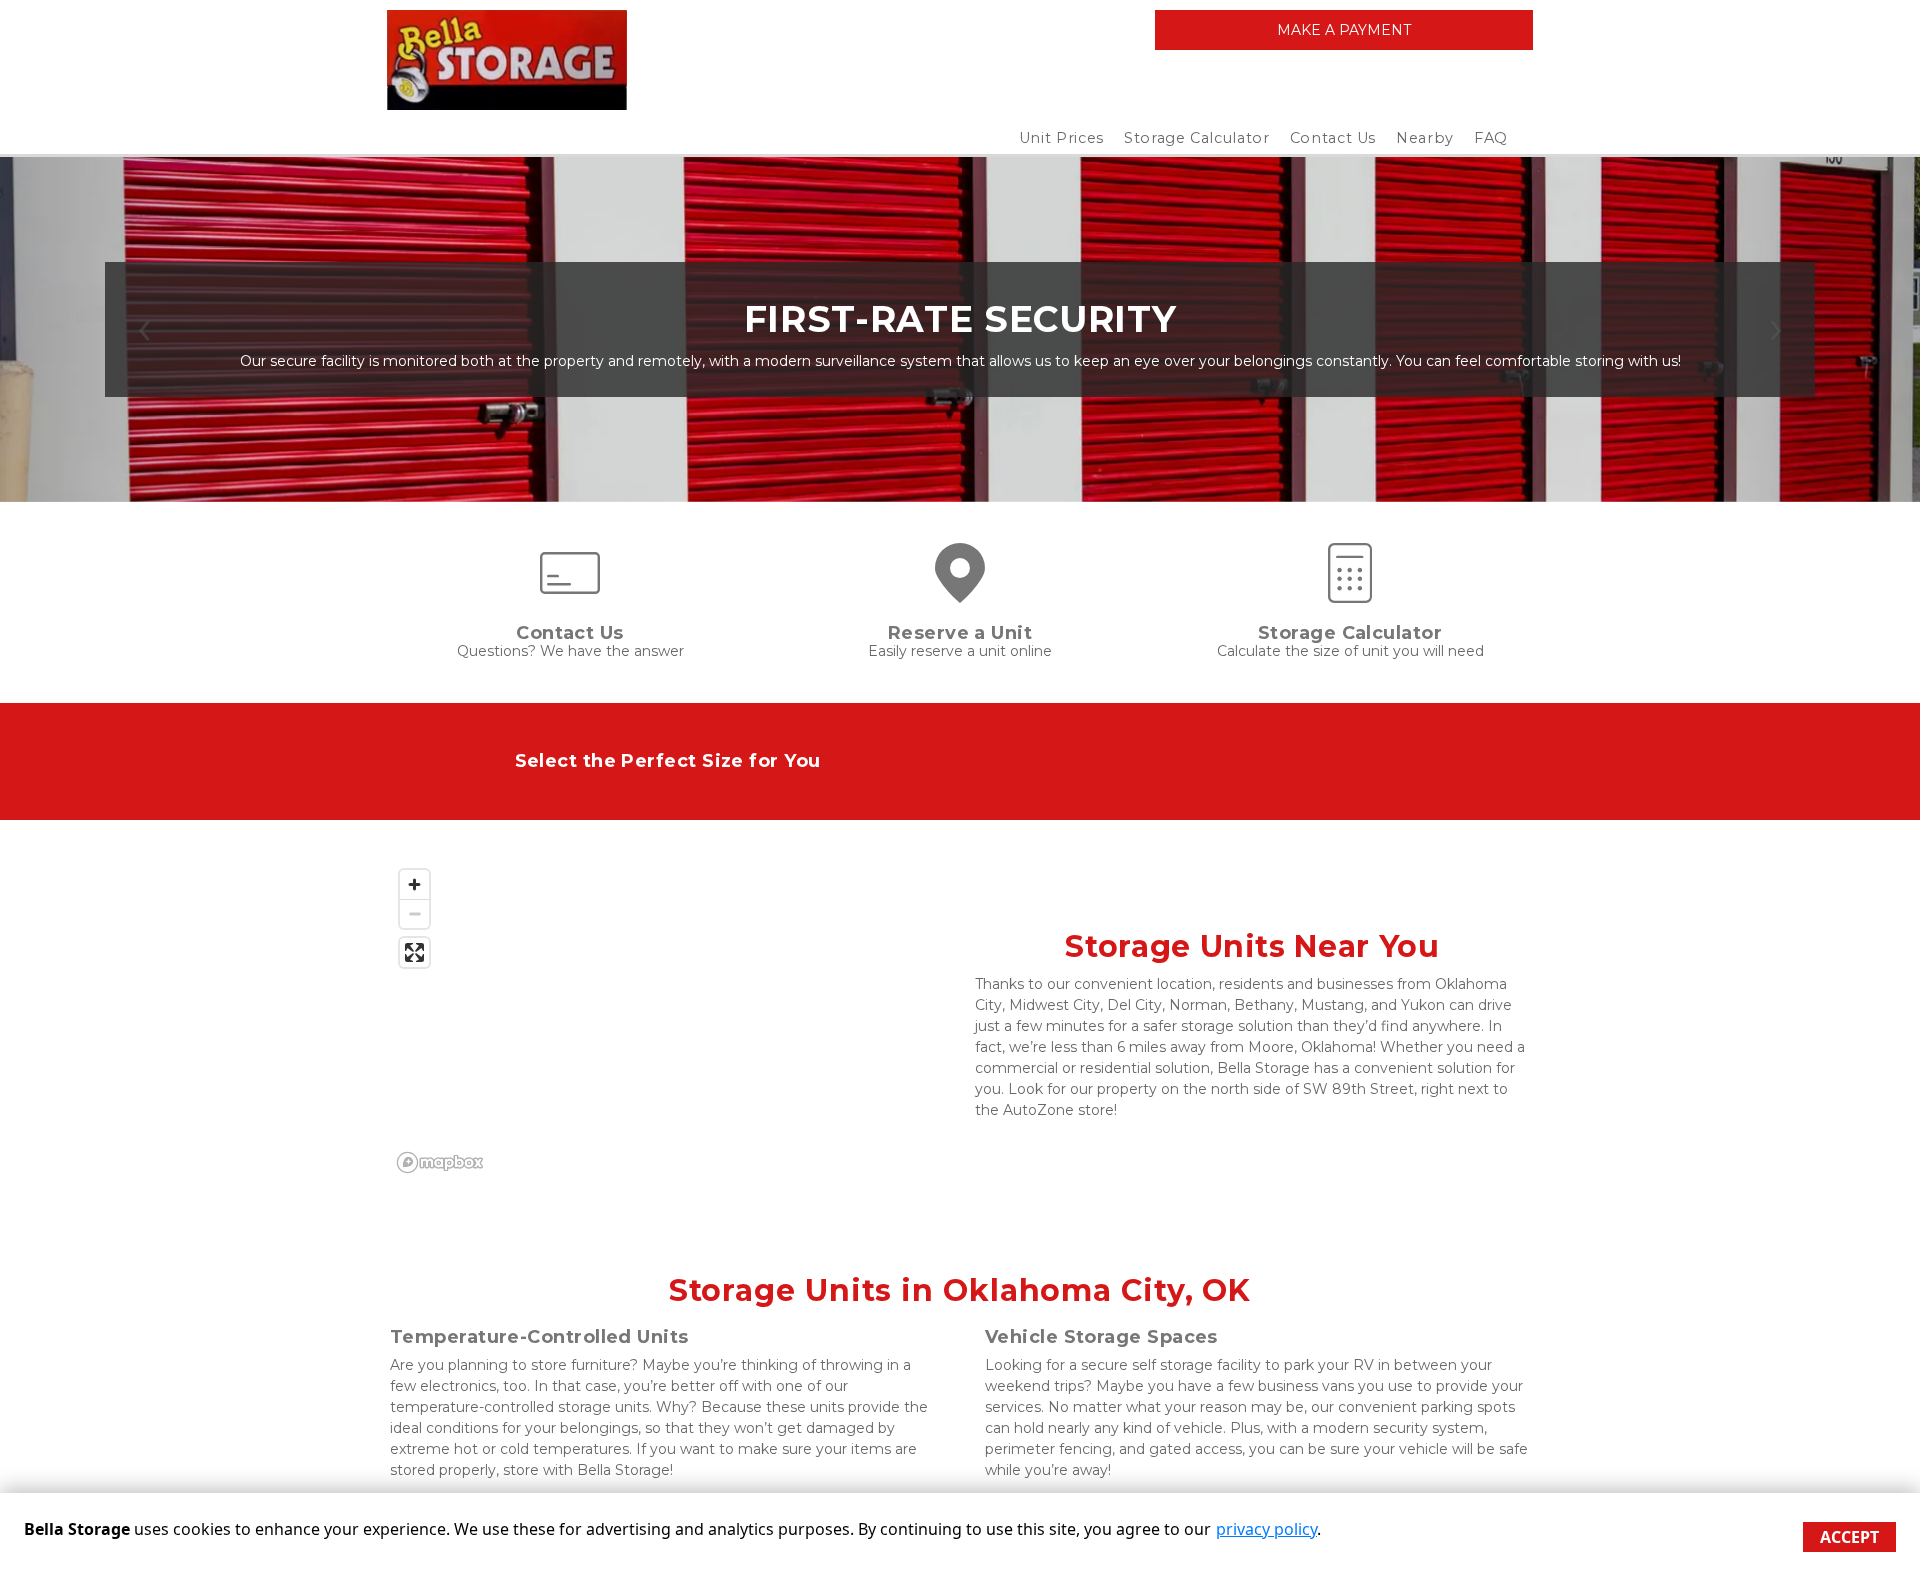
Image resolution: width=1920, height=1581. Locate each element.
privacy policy (1266, 1529)
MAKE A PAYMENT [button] (1344, 30)
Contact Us (1333, 138)
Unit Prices (1061, 138)
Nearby (1425, 138)
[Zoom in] (414, 884)
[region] (667, 1020)
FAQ (1491, 138)
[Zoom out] (414, 913)
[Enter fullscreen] (414, 952)
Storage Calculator (1197, 138)
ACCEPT (1849, 1537)
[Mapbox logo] (440, 1162)
